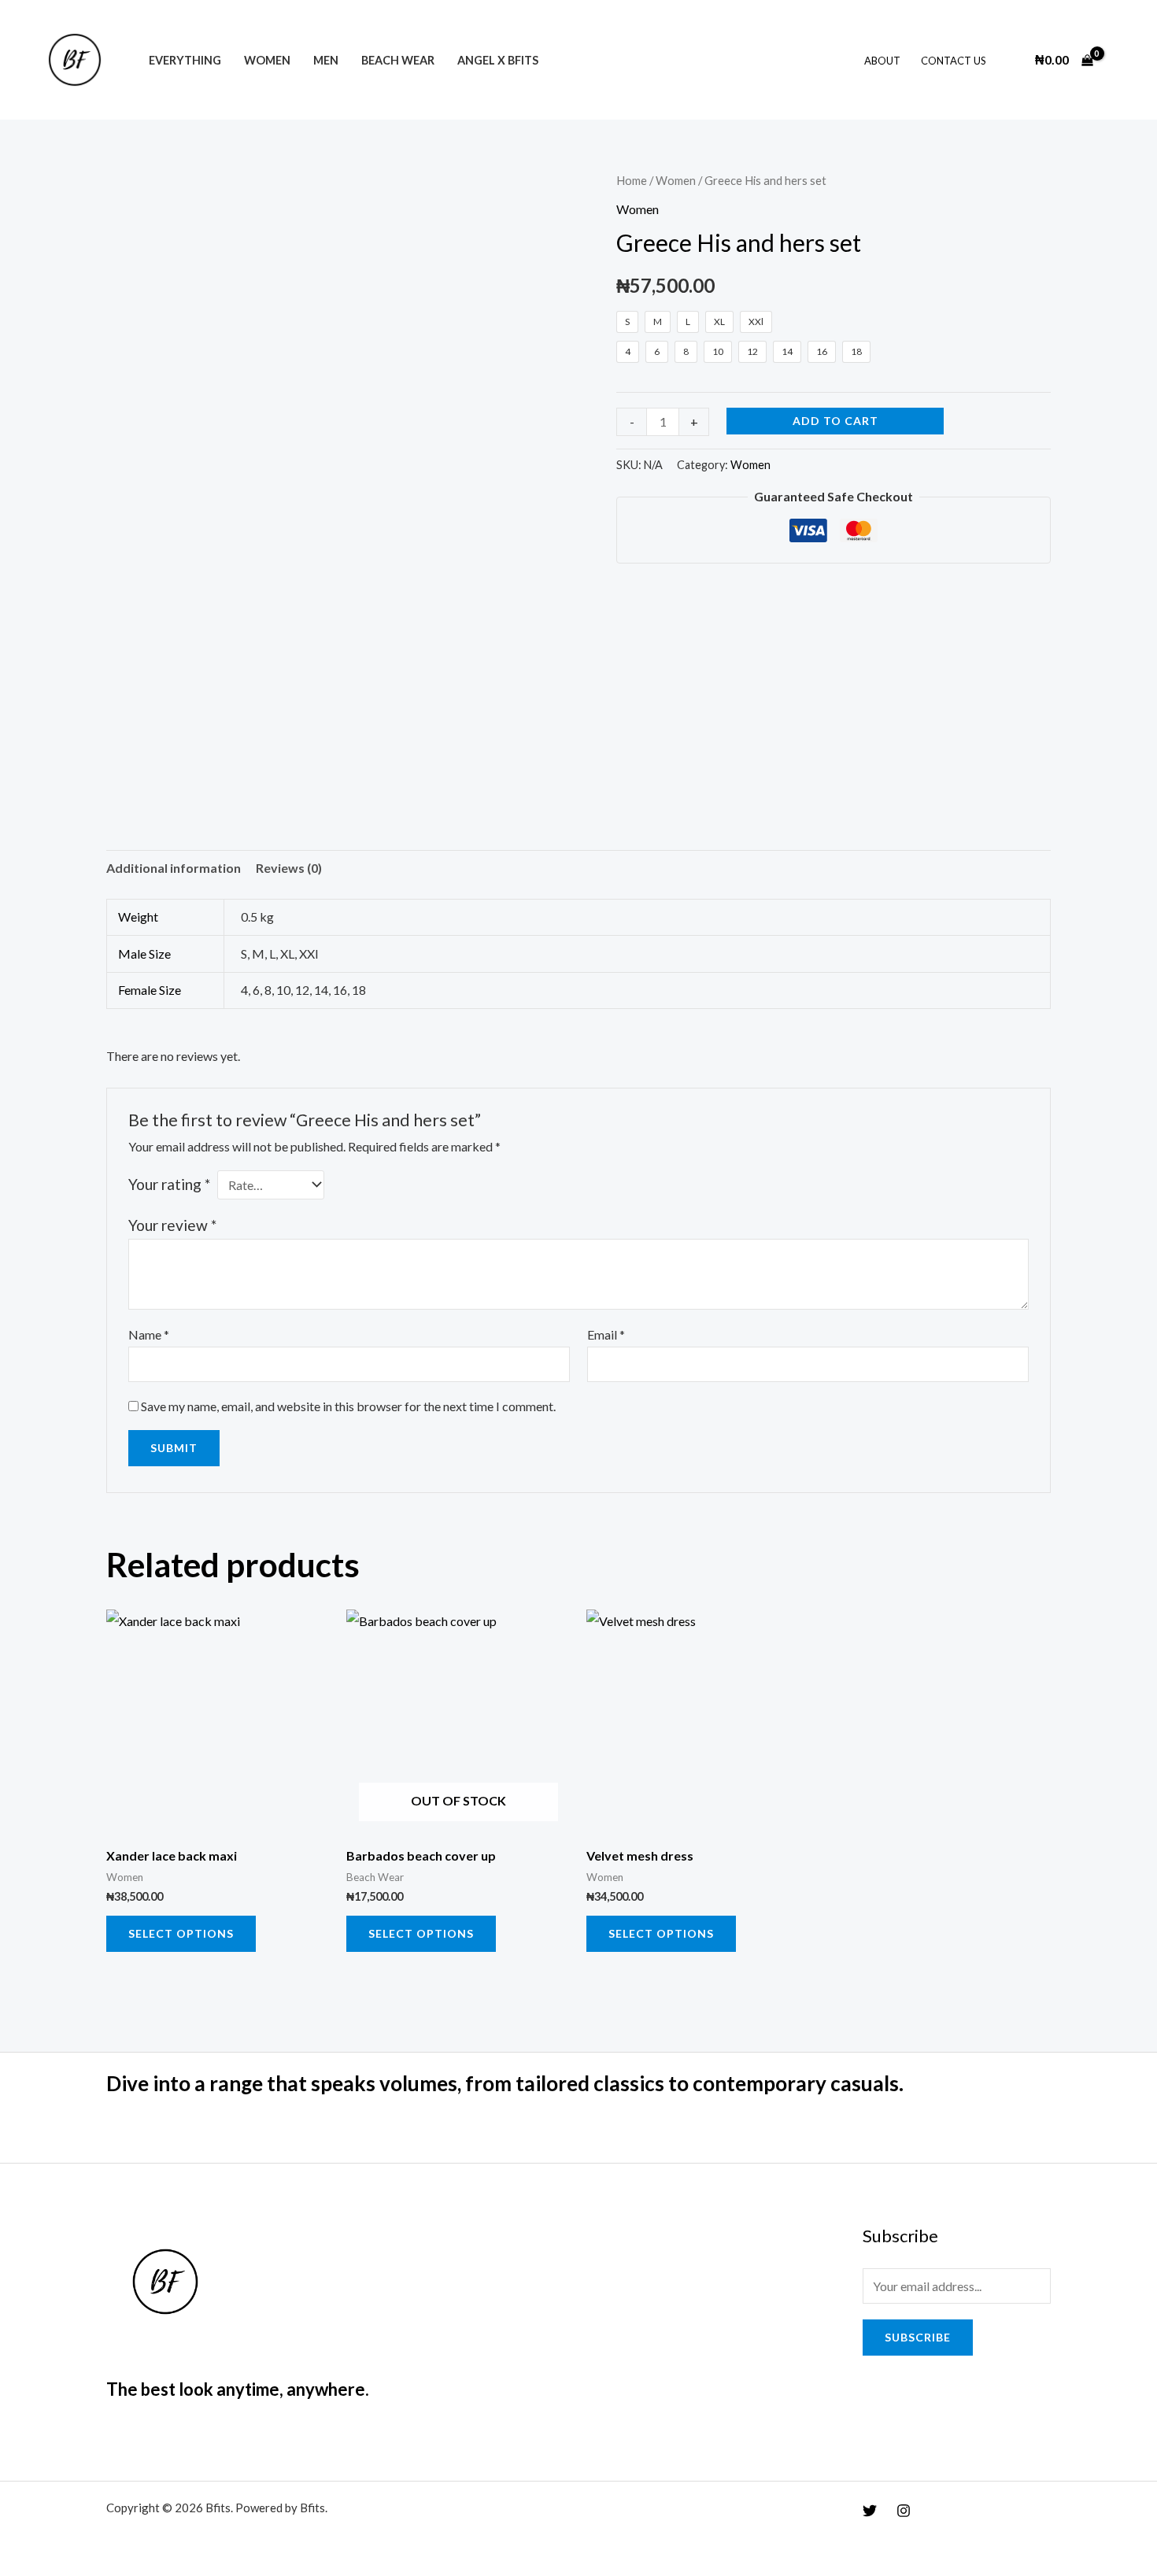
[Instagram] (904, 2511)
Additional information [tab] (174, 868)
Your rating (169, 1184)
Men (326, 60)
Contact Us (954, 61)
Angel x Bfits (498, 60)
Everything (185, 60)
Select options (181, 1933)
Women (267, 60)
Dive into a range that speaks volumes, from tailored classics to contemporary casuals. (505, 2083)
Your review (172, 1225)
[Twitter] (870, 2511)
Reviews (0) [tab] (289, 868)
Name (149, 1334)
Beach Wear (398, 60)
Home (632, 180)
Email (606, 1334)
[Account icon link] (1122, 60)
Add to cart (835, 421)
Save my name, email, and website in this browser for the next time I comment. (348, 1406)
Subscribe (918, 2337)
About (882, 61)
